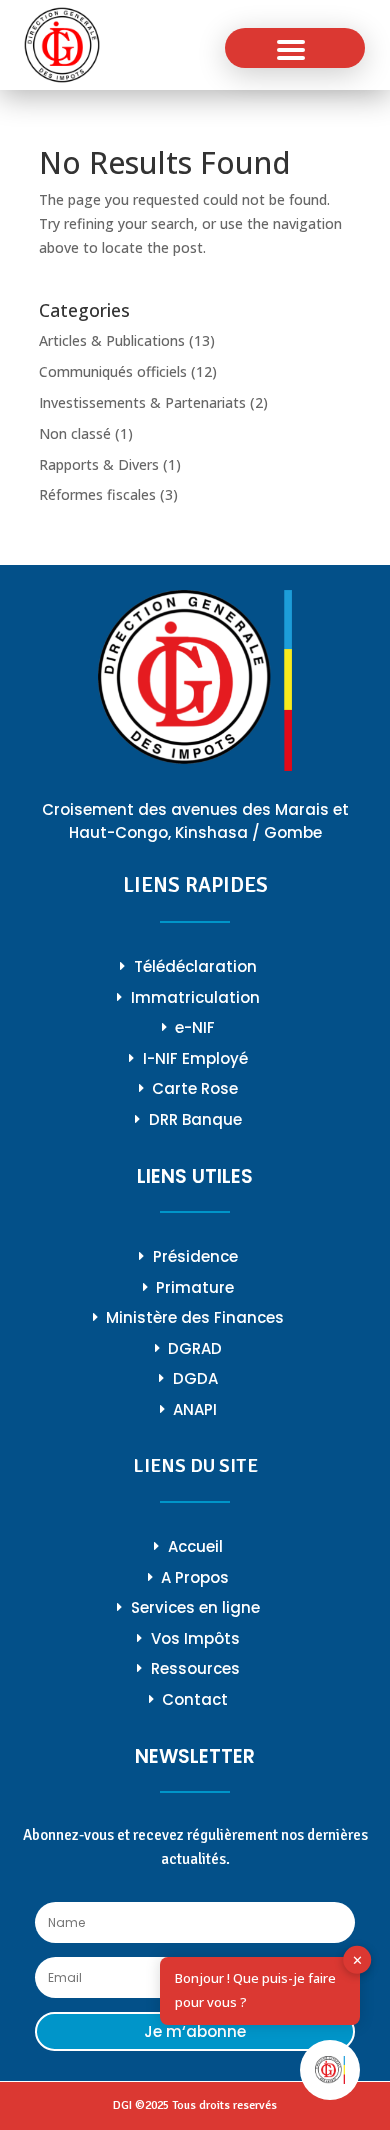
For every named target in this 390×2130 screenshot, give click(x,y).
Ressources (195, 1668)
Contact (195, 1699)
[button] (295, 48)
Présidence (195, 1256)
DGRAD (195, 1348)
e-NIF (195, 1027)
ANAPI (195, 1409)
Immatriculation (195, 997)
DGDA (195, 1378)
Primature (195, 1287)
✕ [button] (357, 1960)
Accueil (195, 1546)
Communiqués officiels (113, 371)
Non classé (75, 433)
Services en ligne (195, 1607)
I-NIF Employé (195, 1058)
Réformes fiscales (97, 494)
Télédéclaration (195, 966)
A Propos (195, 1577)
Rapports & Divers (99, 464)
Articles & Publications (112, 340)
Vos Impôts (195, 1638)
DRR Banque (195, 1119)
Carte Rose (195, 1088)
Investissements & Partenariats (142, 402)
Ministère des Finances (195, 1317)
